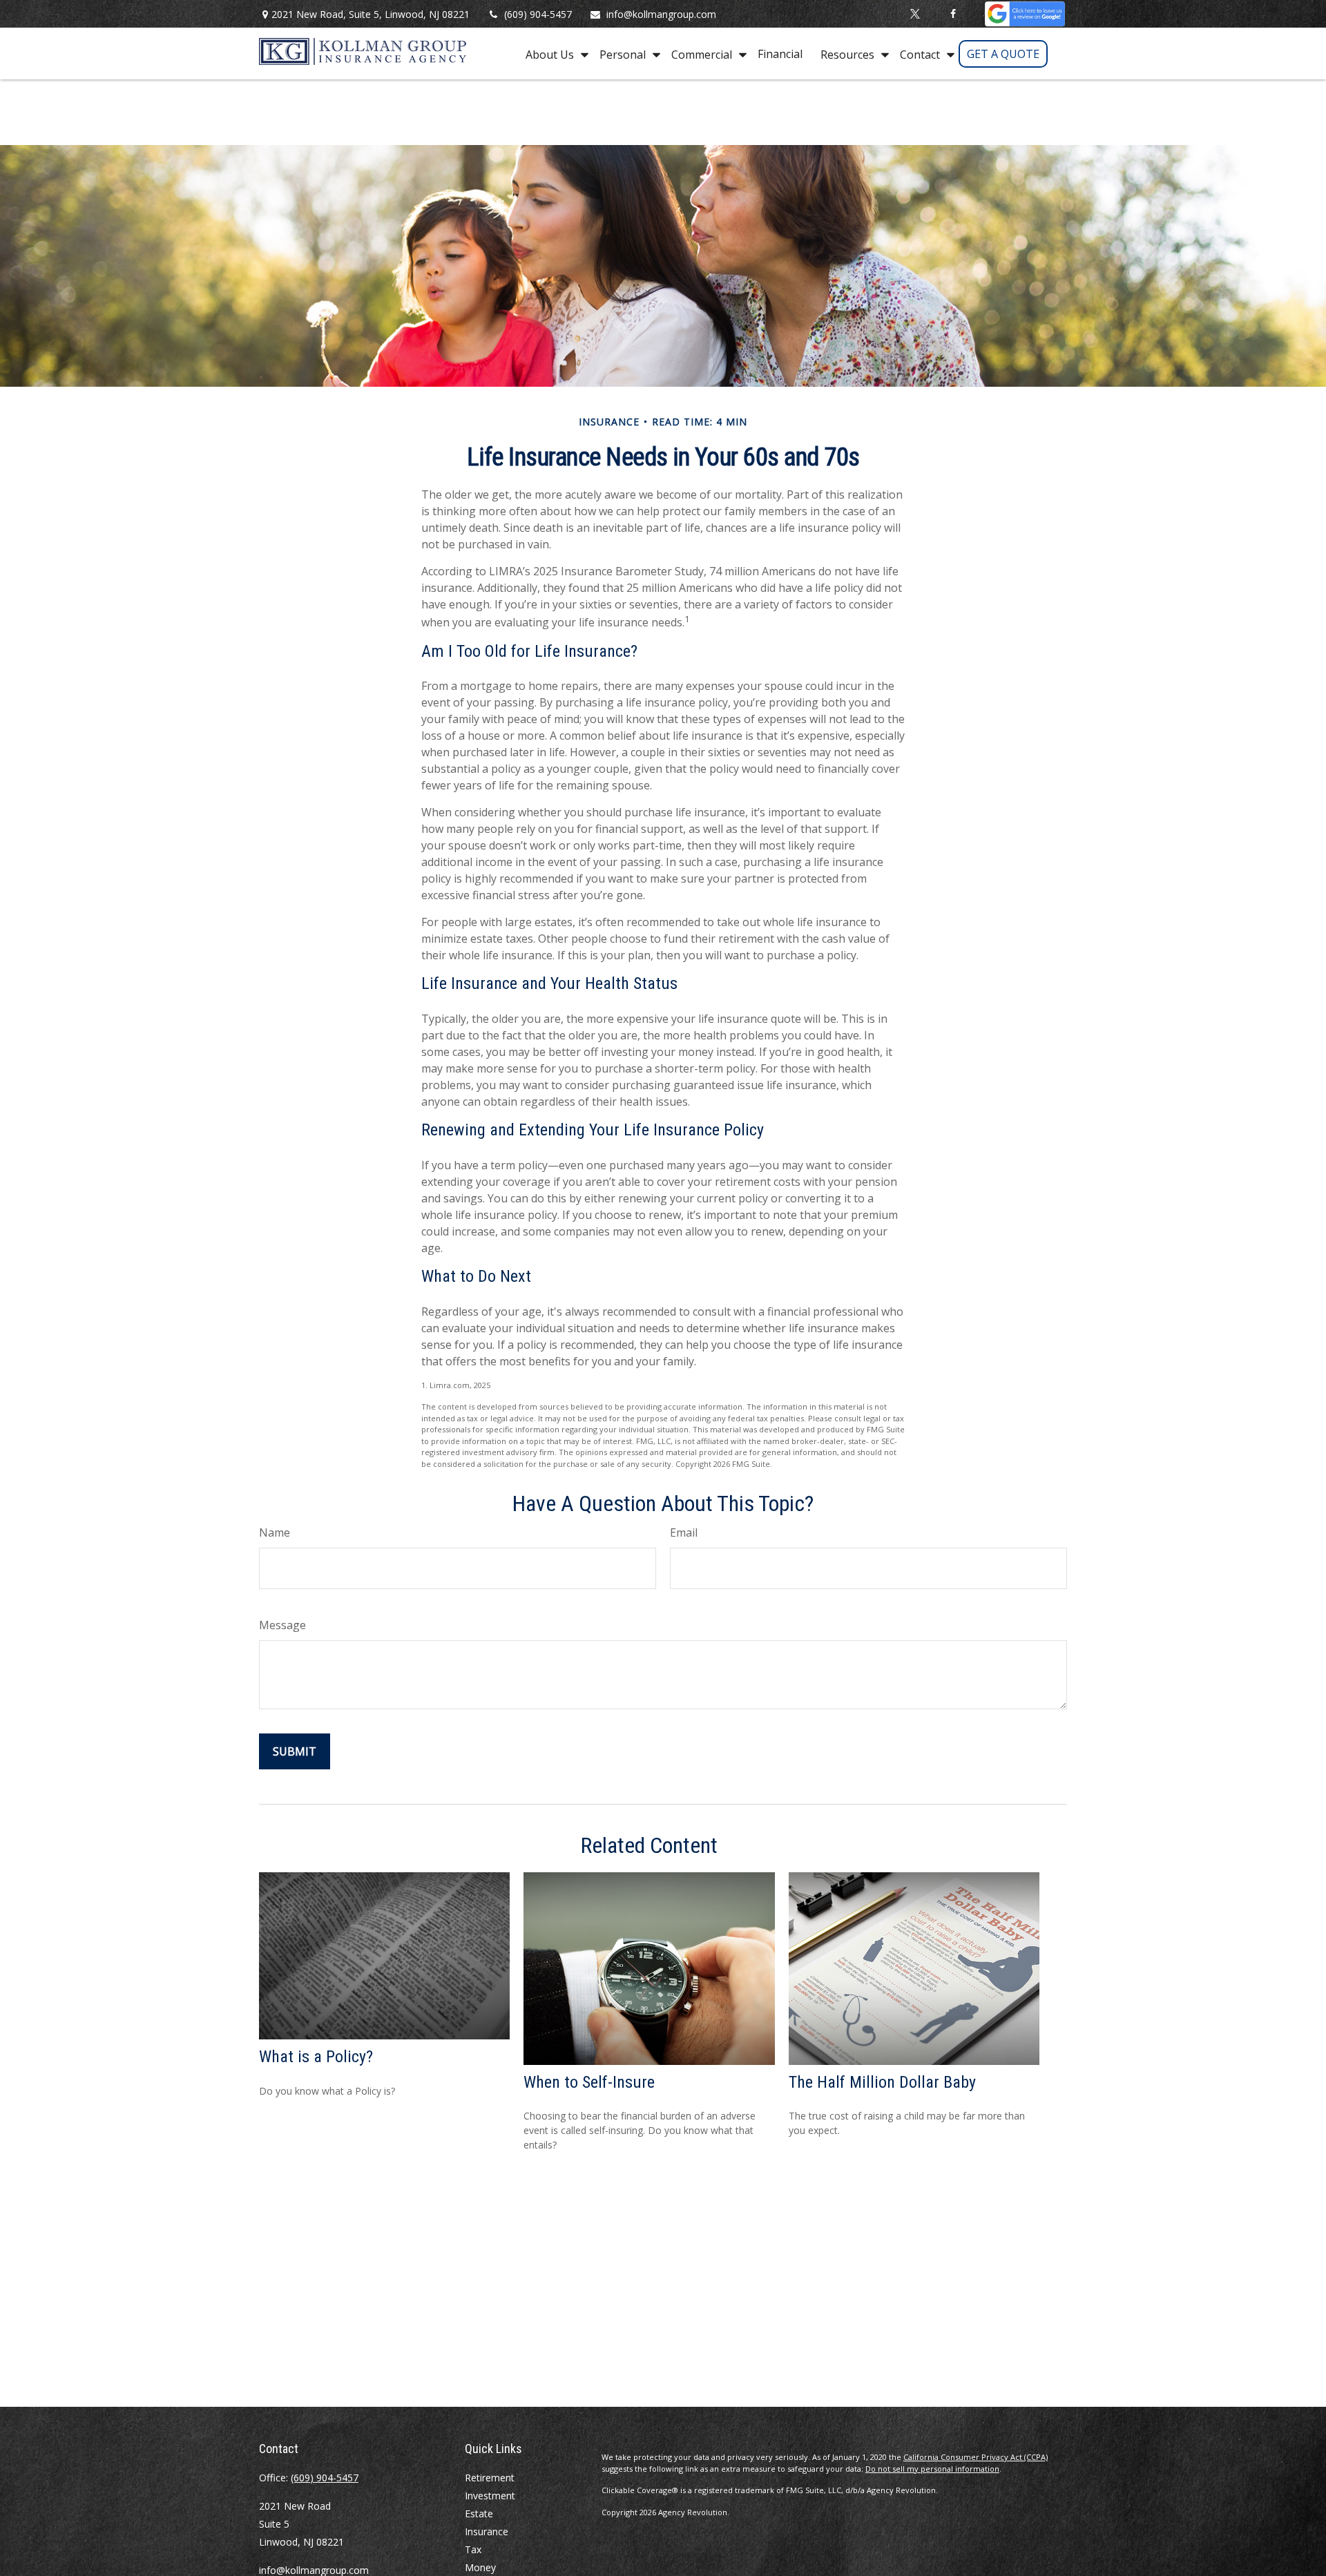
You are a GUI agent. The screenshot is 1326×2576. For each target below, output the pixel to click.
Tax (473, 2549)
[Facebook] (953, 14)
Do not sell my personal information (932, 2469)
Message (282, 1625)
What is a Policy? (316, 2057)
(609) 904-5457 (538, 14)
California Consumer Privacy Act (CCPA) (976, 2457)
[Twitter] (915, 14)
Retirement (490, 2478)
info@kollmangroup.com (661, 14)
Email (684, 1532)
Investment (490, 2496)
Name (275, 1532)
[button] (554, 54)
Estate (479, 2513)
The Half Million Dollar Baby (882, 2082)
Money (480, 2567)
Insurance (487, 2531)
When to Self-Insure (589, 2082)
